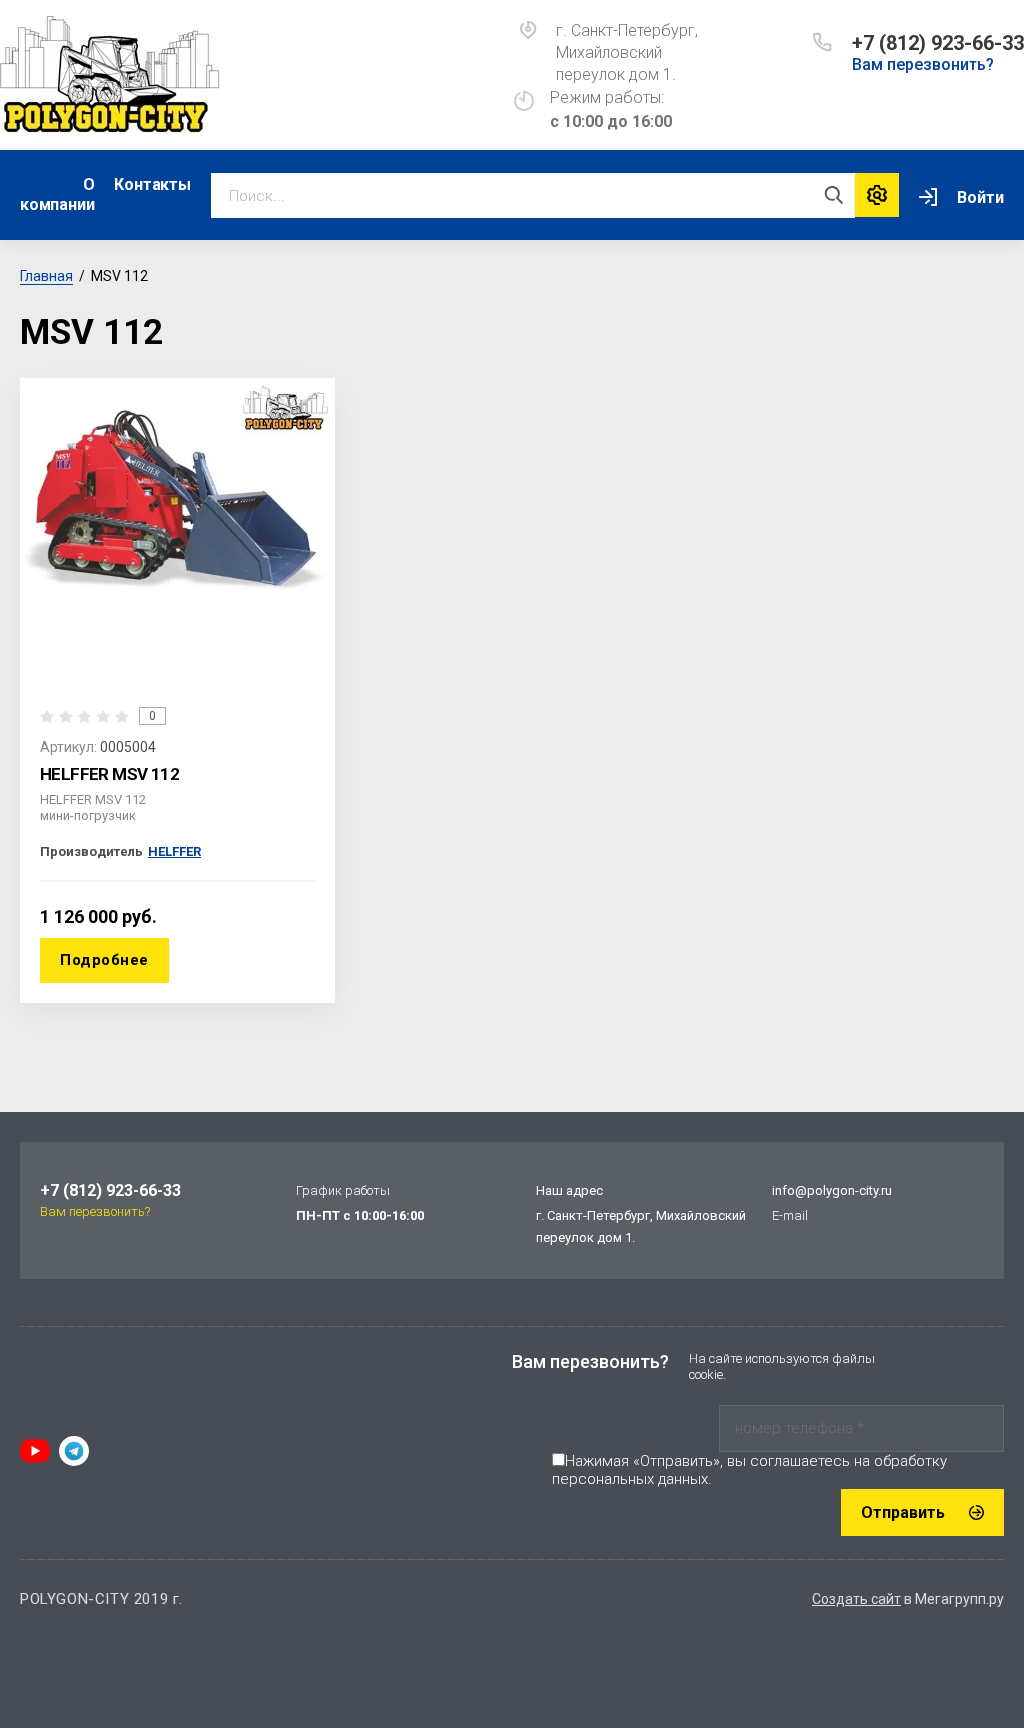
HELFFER (174, 851)
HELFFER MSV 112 (109, 774)
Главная (46, 276)
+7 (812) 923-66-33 (938, 43)
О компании (57, 194)
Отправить (903, 1512)
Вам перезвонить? (923, 64)
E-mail (790, 1215)
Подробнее (104, 960)
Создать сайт (856, 1599)
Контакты (152, 184)
